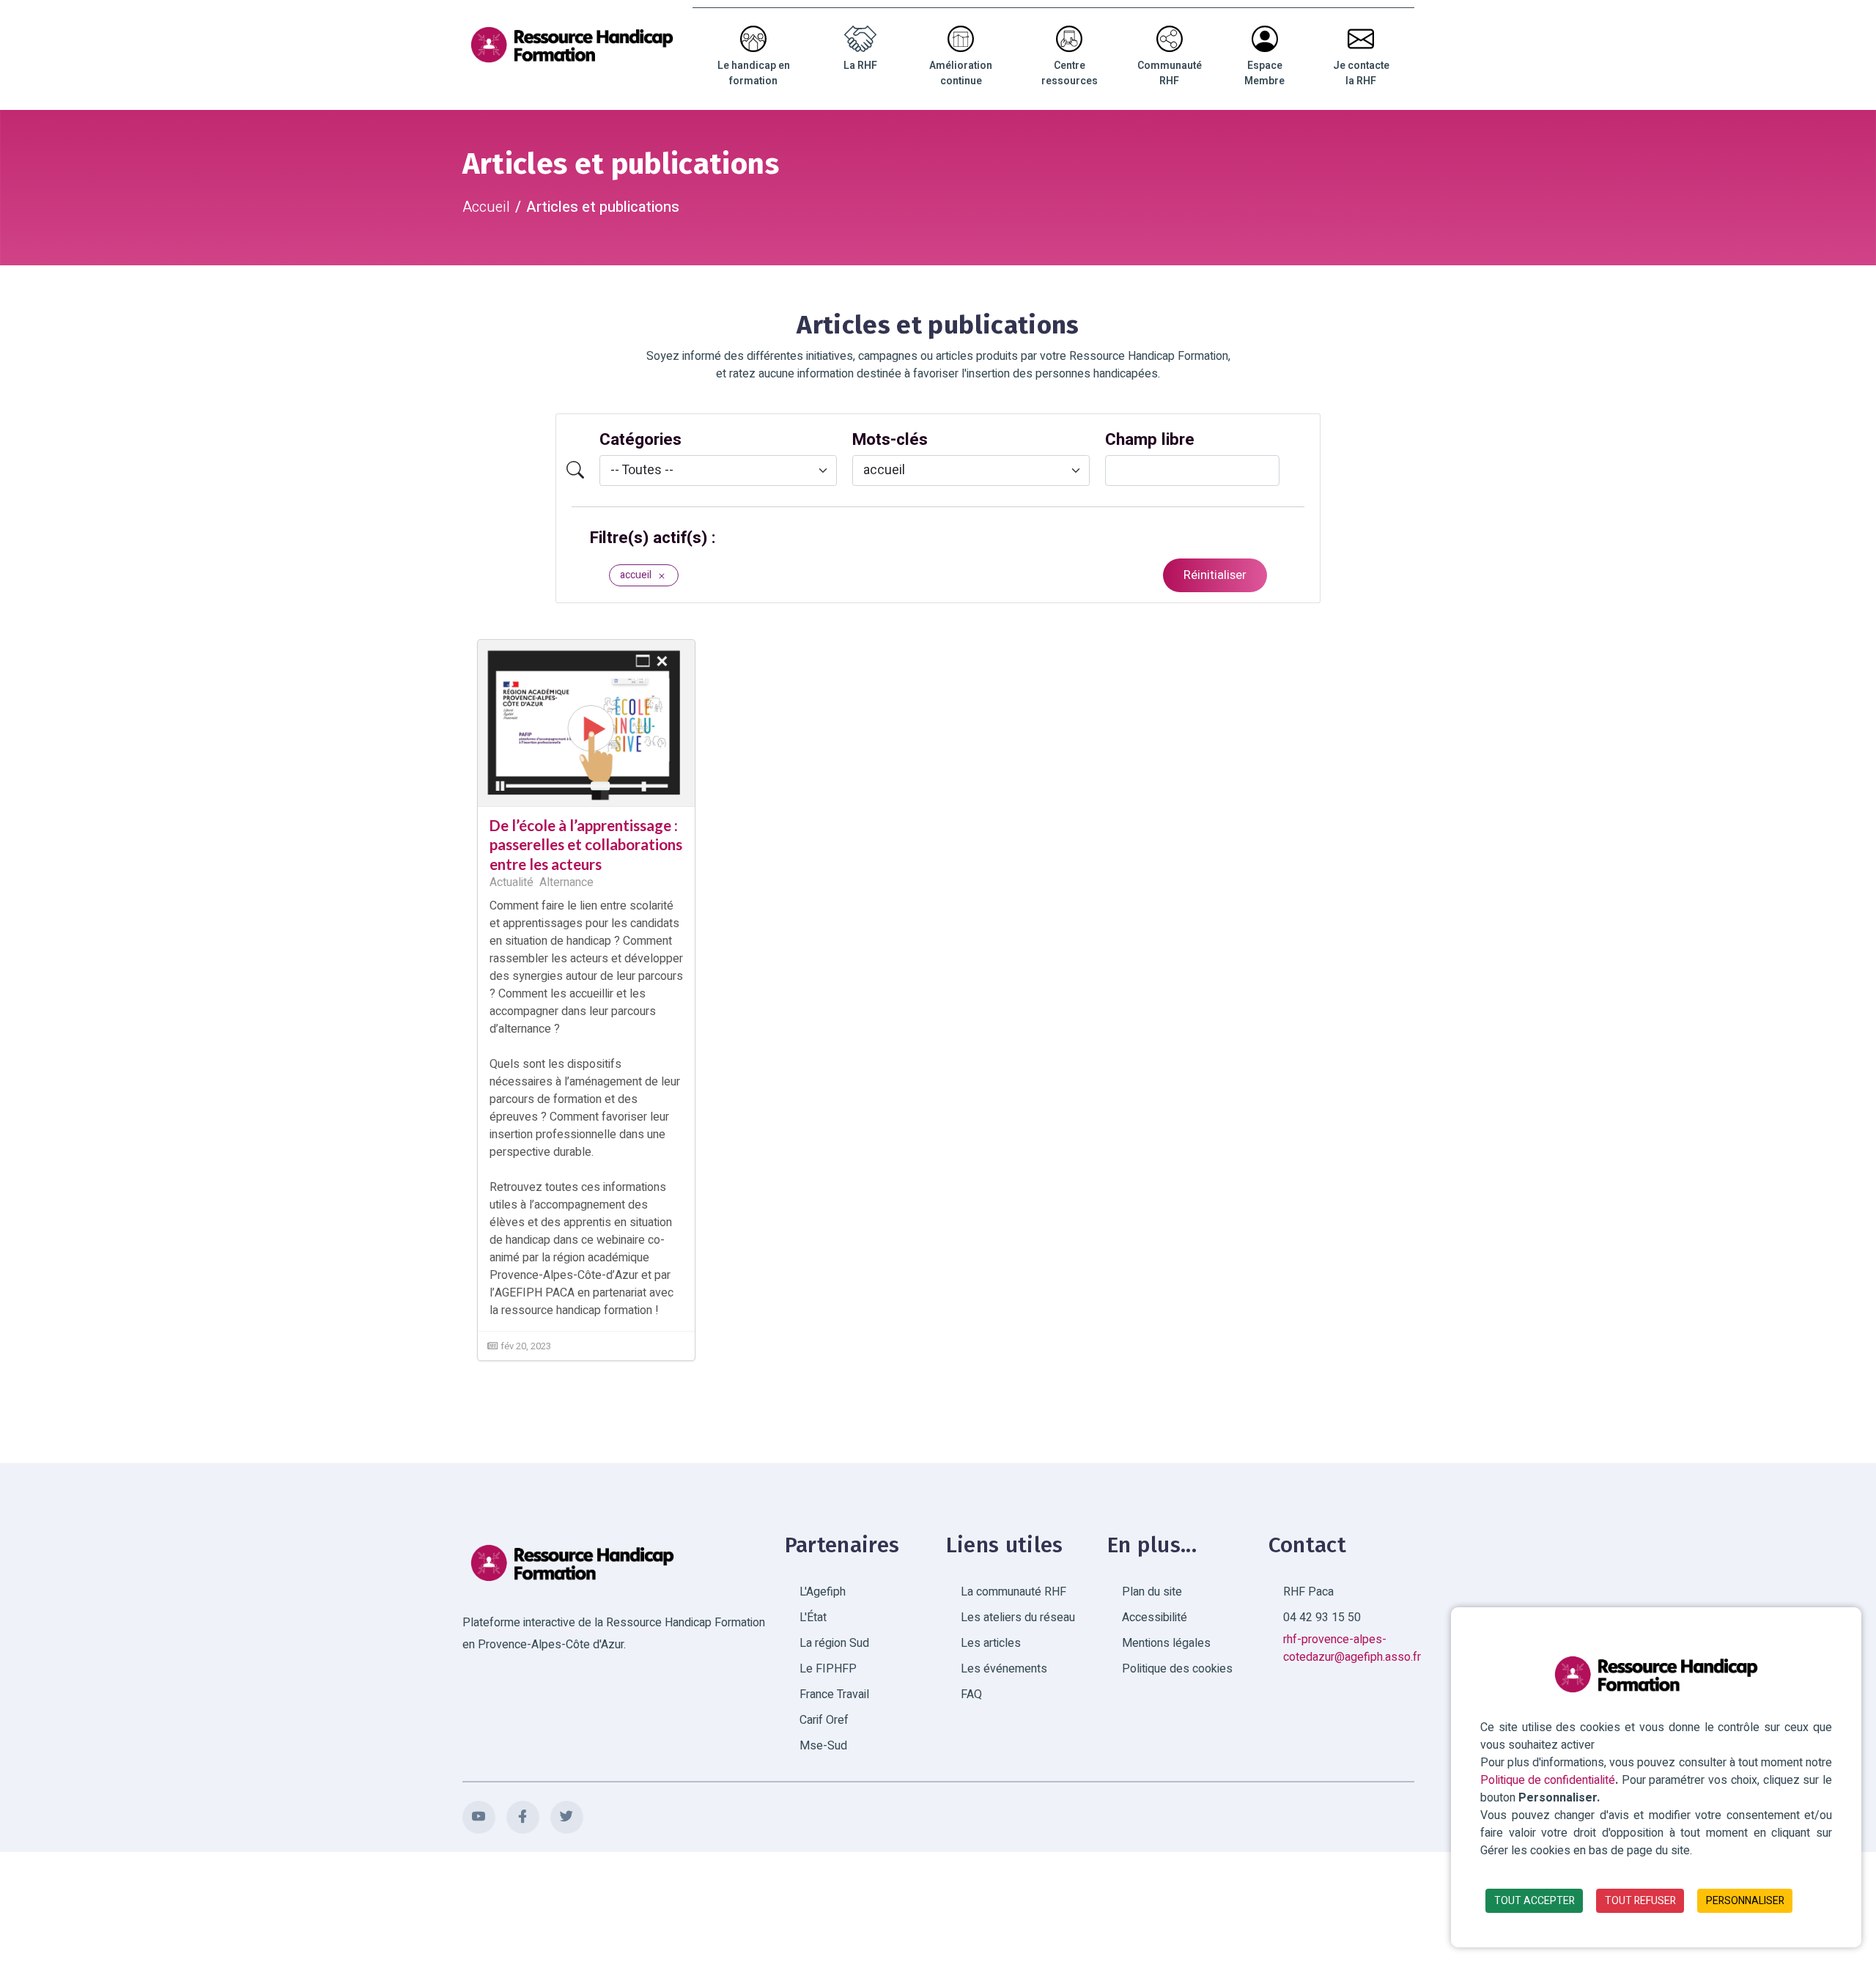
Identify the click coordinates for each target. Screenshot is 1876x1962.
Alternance (566, 882)
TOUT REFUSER (1640, 1901)
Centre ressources (1070, 73)
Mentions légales (1166, 1643)
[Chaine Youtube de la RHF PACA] (479, 1817)
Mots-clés (890, 440)
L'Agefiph (823, 1592)
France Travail (834, 1694)
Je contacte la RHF (1361, 73)
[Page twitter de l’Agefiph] (567, 1817)
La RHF (860, 66)
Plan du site (1152, 1592)
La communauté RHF (1013, 1592)
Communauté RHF (1170, 73)
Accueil (486, 207)
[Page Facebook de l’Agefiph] (523, 1817)
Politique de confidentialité (1548, 1780)
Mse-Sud (823, 1746)
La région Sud (834, 1643)
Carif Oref (824, 1720)
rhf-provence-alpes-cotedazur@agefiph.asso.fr (1352, 1648)
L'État (813, 1618)
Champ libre (1150, 440)
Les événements (1004, 1669)
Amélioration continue (961, 73)
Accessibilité (1155, 1618)
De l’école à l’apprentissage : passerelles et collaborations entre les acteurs (586, 845)
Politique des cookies (1177, 1669)
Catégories (640, 440)
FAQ (971, 1694)
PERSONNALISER (1745, 1901)
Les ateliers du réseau (1018, 1618)
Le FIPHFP (828, 1669)
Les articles (991, 1643)
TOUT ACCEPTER (1535, 1901)
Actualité (512, 882)
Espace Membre (1264, 73)
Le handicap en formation (754, 73)
